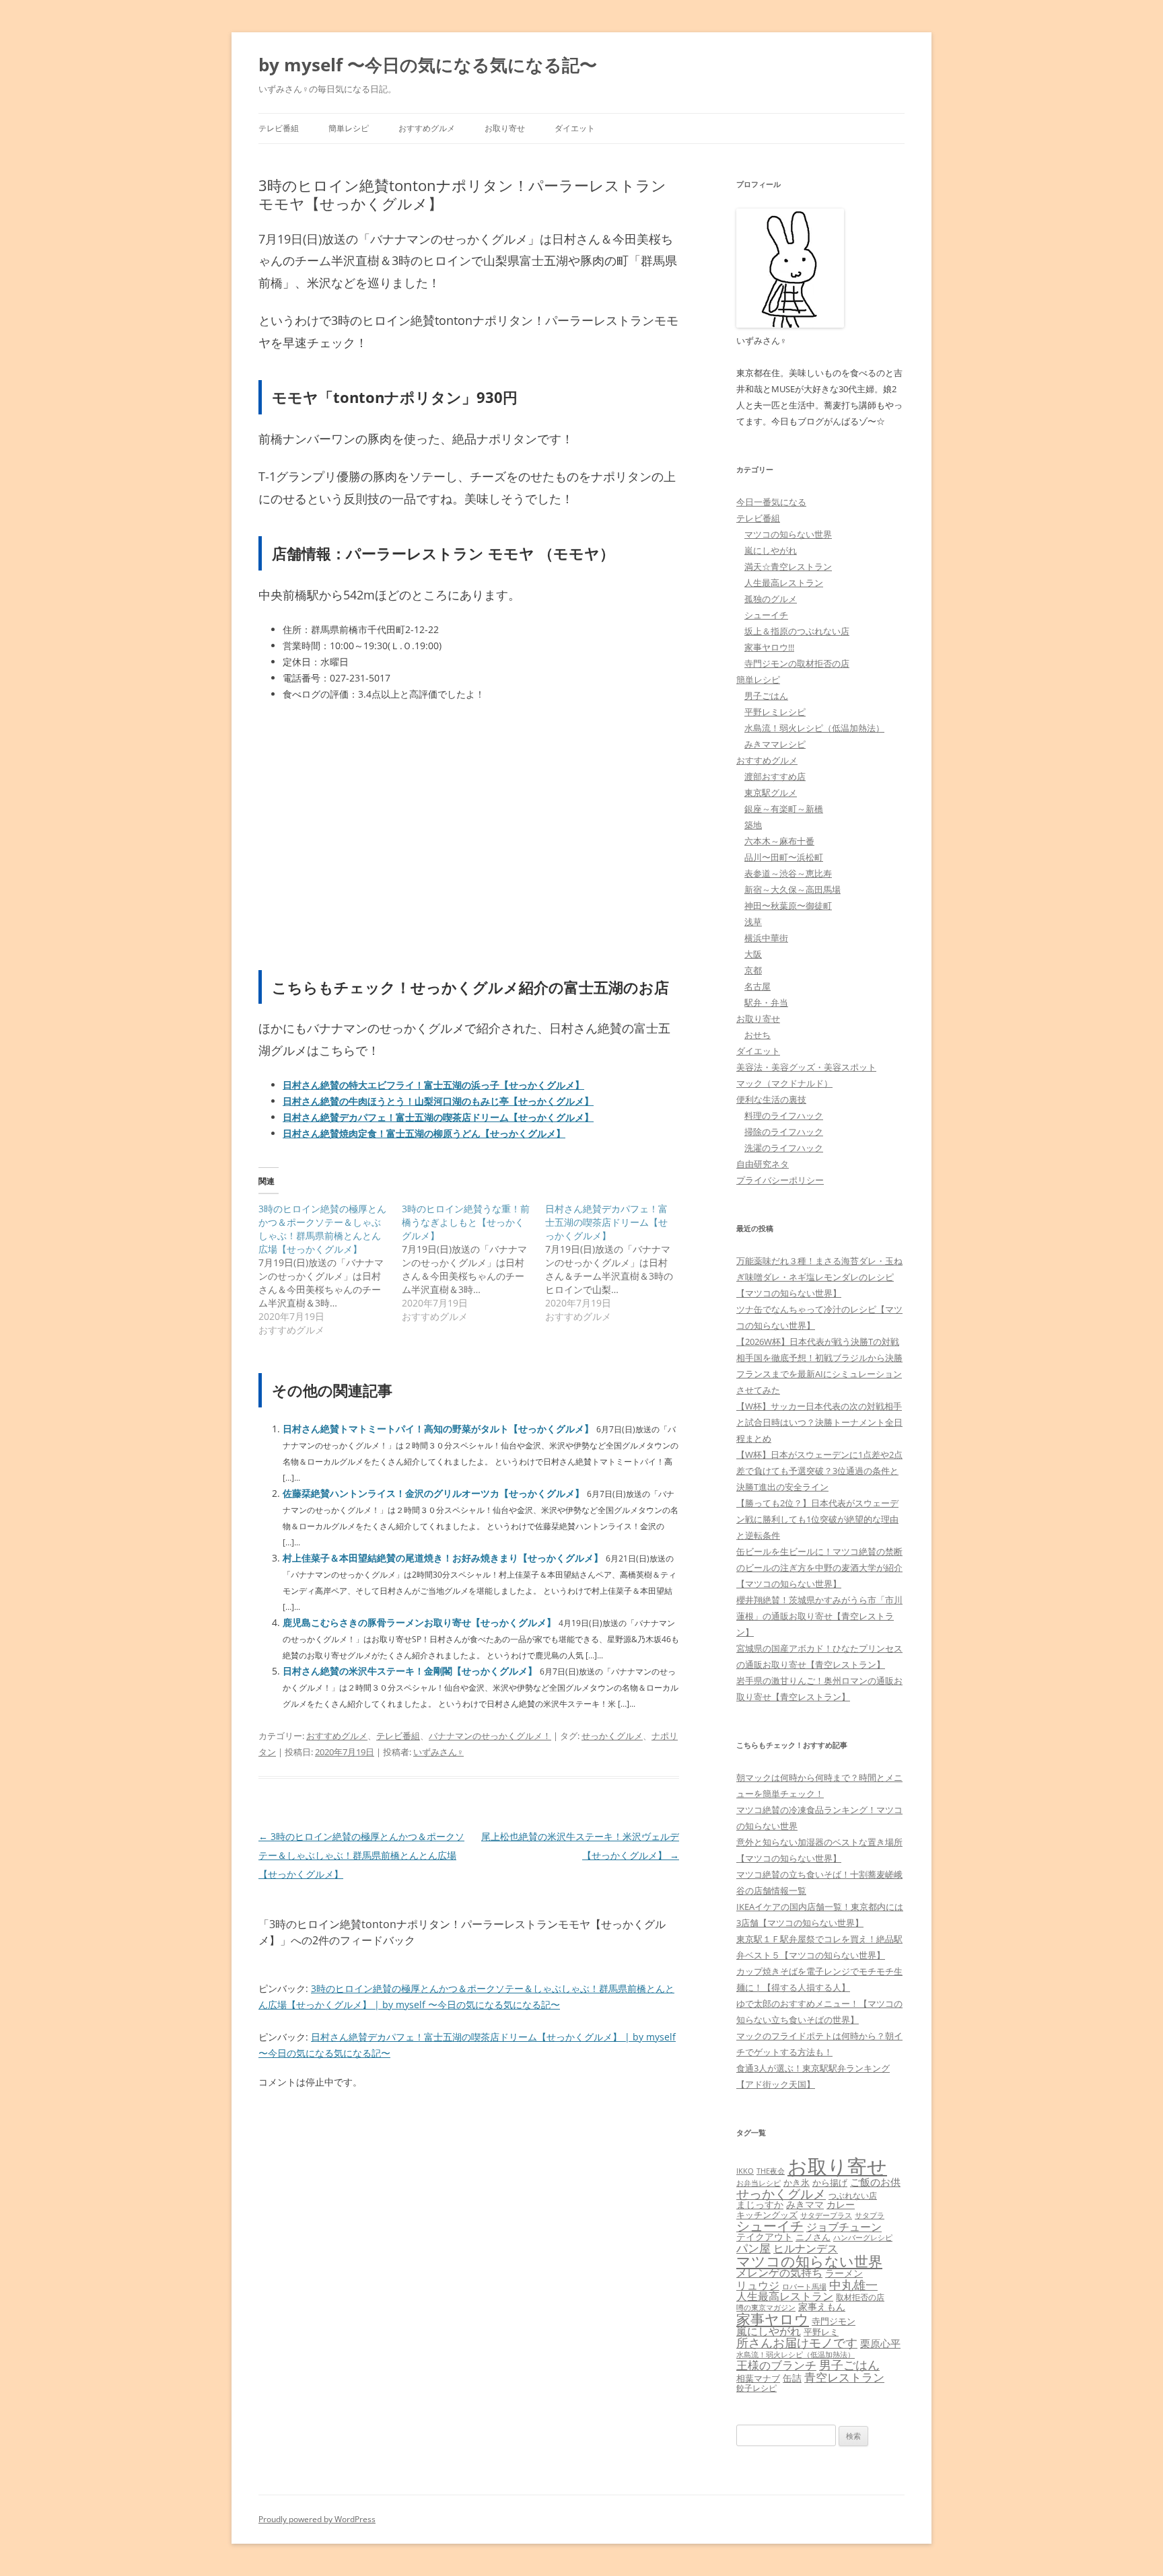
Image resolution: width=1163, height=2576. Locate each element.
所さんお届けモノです (797, 2343)
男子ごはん (766, 696)
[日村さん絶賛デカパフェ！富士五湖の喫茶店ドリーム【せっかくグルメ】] (617, 1263)
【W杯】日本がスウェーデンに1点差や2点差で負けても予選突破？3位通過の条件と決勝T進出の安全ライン (819, 1471)
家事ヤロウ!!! (769, 647)
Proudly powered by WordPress (317, 2519)
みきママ (805, 2204)
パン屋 (753, 2248)
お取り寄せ (505, 128)
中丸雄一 (853, 2285)
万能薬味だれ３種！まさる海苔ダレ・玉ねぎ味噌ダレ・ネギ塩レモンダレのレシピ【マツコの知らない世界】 (819, 1277)
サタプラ (870, 2215)
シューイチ (766, 615)
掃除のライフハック (784, 1132)
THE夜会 (771, 2171)
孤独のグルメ (771, 599)
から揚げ (830, 2182)
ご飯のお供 (875, 2182)
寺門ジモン (834, 2321)
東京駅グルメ (771, 793)
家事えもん (822, 2307)
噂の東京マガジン (766, 2307)
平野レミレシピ (775, 712)
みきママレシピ (775, 744)
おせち (757, 1035)
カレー (841, 2204)
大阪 (753, 954)
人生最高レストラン (784, 583)
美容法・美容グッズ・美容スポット (806, 1067)
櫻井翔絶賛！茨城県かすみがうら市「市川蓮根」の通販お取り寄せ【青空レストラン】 (819, 1616)
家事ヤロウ (773, 2319)
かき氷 (797, 2182)
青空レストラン (844, 2377)
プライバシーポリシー (780, 1180)
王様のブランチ (776, 2365)
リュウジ (758, 2285)
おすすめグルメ (427, 128)
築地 (753, 825)
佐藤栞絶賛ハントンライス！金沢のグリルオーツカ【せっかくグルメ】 (433, 1493)
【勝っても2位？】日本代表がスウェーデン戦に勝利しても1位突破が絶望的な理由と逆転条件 (817, 1519)
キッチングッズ (767, 2215)
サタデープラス (826, 2215)
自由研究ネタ (763, 1164)
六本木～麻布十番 (779, 841)
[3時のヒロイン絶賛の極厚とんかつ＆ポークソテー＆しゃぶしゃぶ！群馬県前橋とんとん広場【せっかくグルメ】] (330, 1269)
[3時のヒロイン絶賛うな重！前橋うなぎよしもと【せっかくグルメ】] (473, 1263)
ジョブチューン (844, 2227)
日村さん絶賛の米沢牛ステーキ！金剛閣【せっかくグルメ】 (410, 1671)
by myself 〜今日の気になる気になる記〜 (428, 65)
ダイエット (575, 128)
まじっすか (760, 2204)
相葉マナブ (758, 2378)
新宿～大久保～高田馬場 (792, 889)
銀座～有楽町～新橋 (784, 809)
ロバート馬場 (804, 2286)
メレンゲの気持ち (779, 2273)
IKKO (745, 2171)
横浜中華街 (766, 938)
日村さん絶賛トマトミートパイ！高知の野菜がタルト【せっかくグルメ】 (438, 1429)
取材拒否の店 (860, 2297)
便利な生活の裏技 (771, 1099)
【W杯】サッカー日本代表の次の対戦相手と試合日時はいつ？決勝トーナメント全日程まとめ (819, 1422)
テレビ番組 (279, 128)
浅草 (753, 922)
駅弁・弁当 (766, 1002)
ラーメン (844, 2273)
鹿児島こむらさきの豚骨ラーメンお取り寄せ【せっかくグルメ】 (419, 1622)
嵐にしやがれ (771, 550)
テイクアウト (765, 2237)
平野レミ (821, 2332)
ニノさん (813, 2237)
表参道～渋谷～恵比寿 (788, 873)
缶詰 (792, 2378)
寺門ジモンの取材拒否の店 (797, 663)
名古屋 (757, 986)
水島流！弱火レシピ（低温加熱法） (814, 728)
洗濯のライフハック (784, 1148)
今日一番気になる (771, 502)
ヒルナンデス (806, 2248)
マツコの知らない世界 (788, 534)
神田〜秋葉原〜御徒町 (788, 906)
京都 (753, 970)
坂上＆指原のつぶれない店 (797, 631)
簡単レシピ (349, 128)
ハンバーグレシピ (863, 2237)
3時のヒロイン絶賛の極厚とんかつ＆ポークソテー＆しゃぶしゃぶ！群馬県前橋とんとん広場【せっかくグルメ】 (361, 1855)
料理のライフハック (784, 1115)
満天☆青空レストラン (788, 566)
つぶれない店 (853, 2196)
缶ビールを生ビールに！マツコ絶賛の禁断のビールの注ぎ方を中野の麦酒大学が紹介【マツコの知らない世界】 (819, 1568)
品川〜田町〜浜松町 (784, 857)
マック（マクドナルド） (784, 1083)
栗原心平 (880, 2344)
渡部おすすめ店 (775, 776)
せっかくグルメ (612, 1736)
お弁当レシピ (759, 2183)
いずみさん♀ (438, 1752)
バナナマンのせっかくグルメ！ (490, 1736)
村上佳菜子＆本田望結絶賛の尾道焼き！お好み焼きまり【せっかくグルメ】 (443, 1558)
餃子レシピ (756, 2388)
